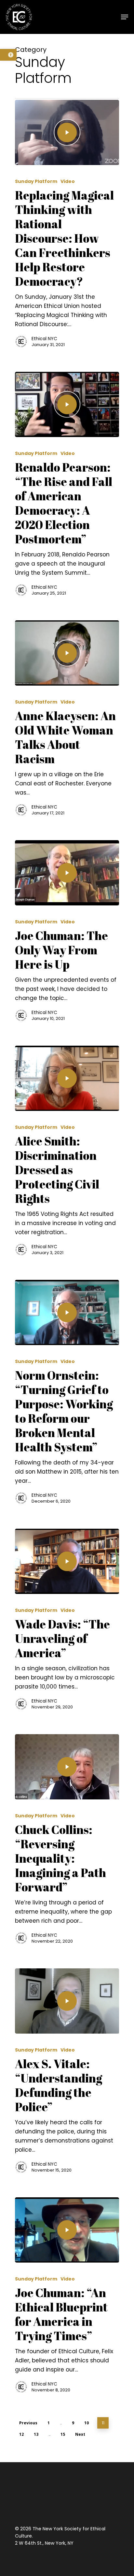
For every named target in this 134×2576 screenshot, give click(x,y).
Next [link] (80, 2434)
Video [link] (68, 182)
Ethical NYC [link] (44, 339)
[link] (8, 55)
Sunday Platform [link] (36, 182)
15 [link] (63, 2434)
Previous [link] (28, 2423)
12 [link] (21, 2434)
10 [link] (87, 2423)
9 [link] (73, 2423)
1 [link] (49, 2423)
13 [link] (36, 2434)
